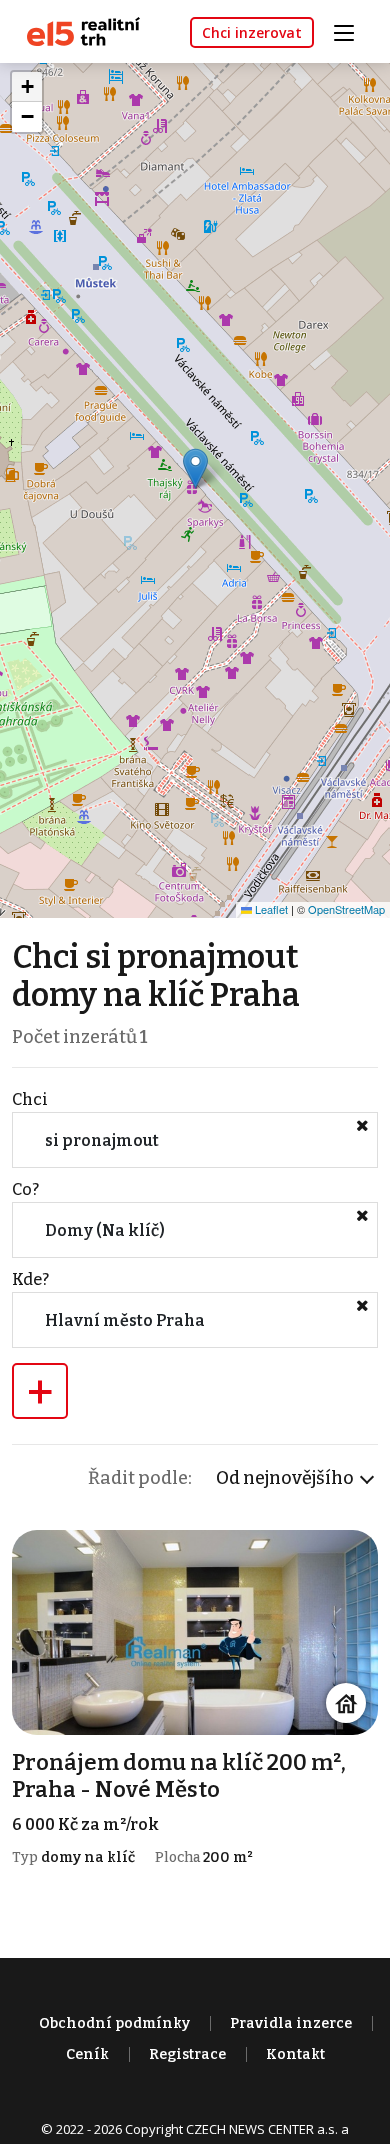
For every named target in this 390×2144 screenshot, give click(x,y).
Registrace (187, 2054)
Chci (30, 1099)
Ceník (87, 2054)
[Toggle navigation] (351, 30)
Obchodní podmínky (114, 2023)
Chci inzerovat (252, 32)
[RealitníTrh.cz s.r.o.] (76, 30)
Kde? (30, 1279)
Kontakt (295, 2054)
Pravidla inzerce (291, 2023)
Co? (25, 1189)
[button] (195, 468)
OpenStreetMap (346, 909)
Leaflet (270, 909)
